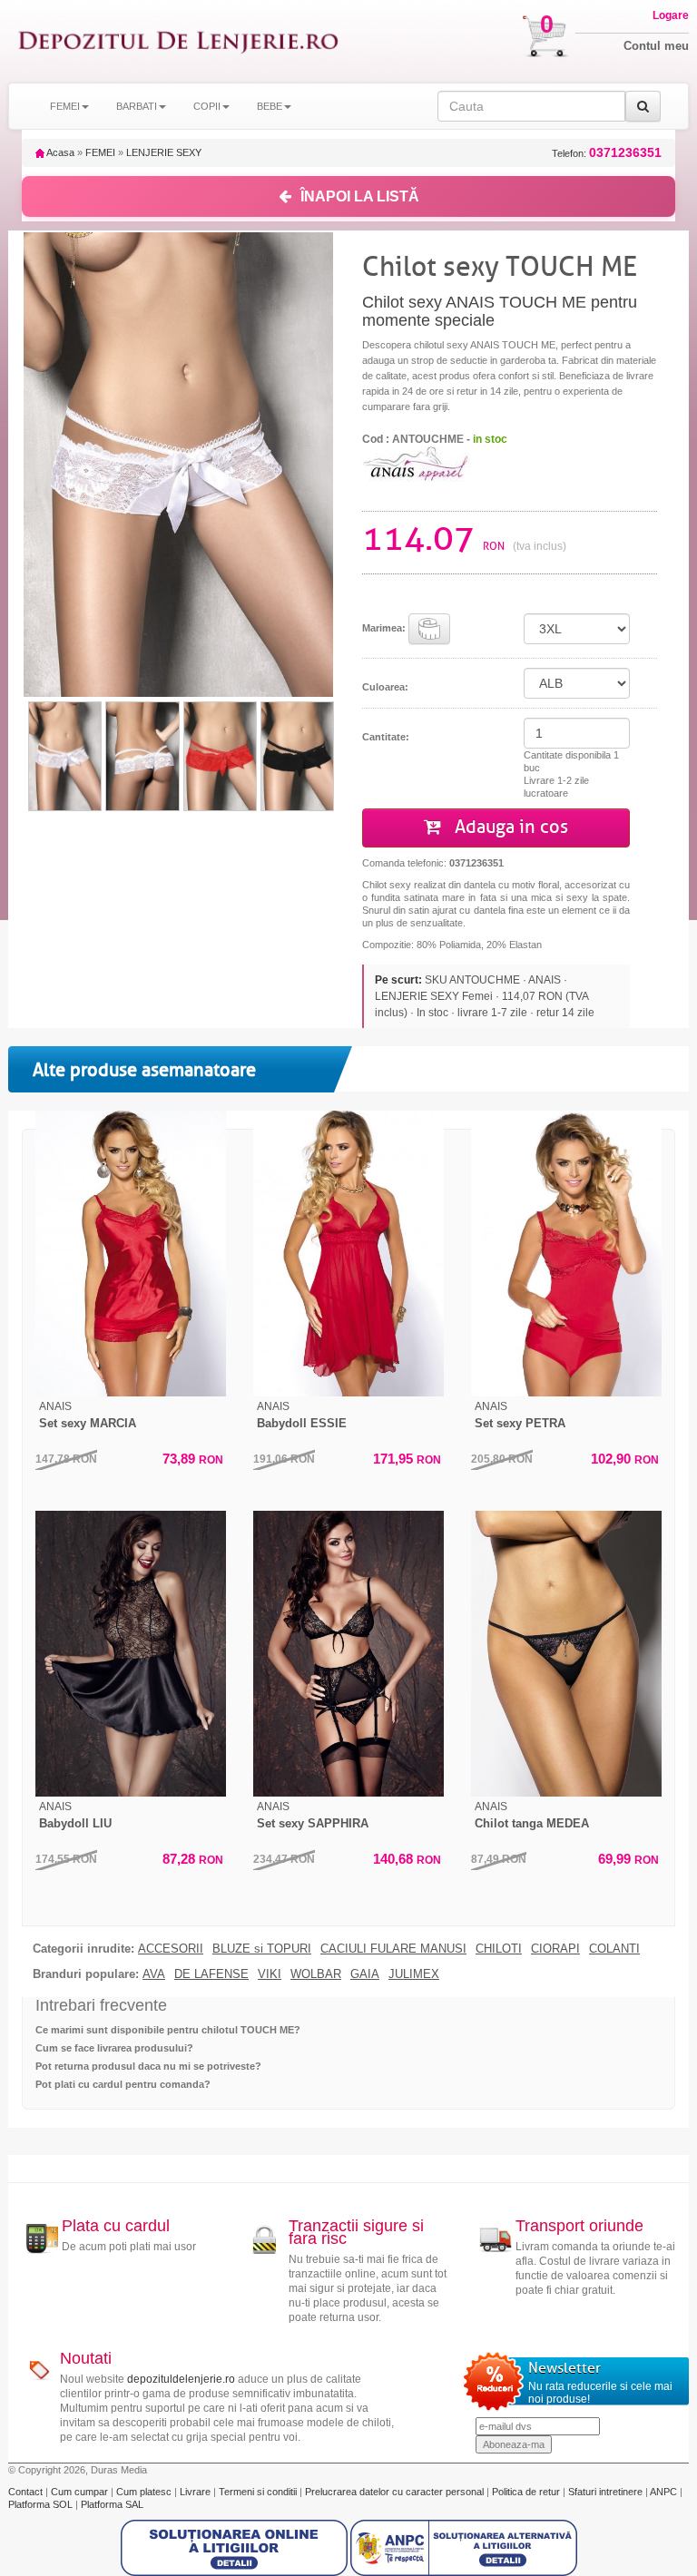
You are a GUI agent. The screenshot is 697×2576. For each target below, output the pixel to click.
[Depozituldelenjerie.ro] (178, 41)
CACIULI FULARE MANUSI (393, 1949)
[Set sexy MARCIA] (131, 1254)
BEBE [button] (270, 106)
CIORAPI (555, 1949)
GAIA (365, 1974)
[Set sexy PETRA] (566, 1254)
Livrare (196, 2492)
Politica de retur (527, 2492)
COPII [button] (207, 106)
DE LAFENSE (211, 1974)
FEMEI (100, 152)
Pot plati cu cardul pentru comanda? (123, 2084)
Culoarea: (385, 687)
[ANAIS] (417, 463)
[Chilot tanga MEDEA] (566, 1654)
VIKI (270, 1974)
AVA (154, 1974)
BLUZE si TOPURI (262, 1949)
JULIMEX (414, 1974)
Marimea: (385, 628)
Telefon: (607, 153)
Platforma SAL (112, 2504)
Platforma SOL (40, 2504)
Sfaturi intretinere (607, 2492)
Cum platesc (145, 2492)
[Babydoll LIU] (131, 1654)
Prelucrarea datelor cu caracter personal (396, 2492)
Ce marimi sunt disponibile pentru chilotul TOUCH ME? (168, 2030)
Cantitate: (386, 737)
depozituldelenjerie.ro (181, 2379)
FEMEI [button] (65, 106)
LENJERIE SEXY (164, 152)
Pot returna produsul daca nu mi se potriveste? (148, 2066)
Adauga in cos (509, 827)
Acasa (59, 152)
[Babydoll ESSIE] (348, 1254)
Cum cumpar (81, 2492)
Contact (27, 2492)
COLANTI (614, 1949)
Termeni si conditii (259, 2492)
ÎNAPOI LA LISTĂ (360, 196)
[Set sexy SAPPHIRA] (348, 1654)
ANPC (663, 2492)
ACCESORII (171, 1949)
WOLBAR (316, 1974)
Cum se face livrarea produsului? (114, 2048)
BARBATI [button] (137, 106)
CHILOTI (499, 1949)
